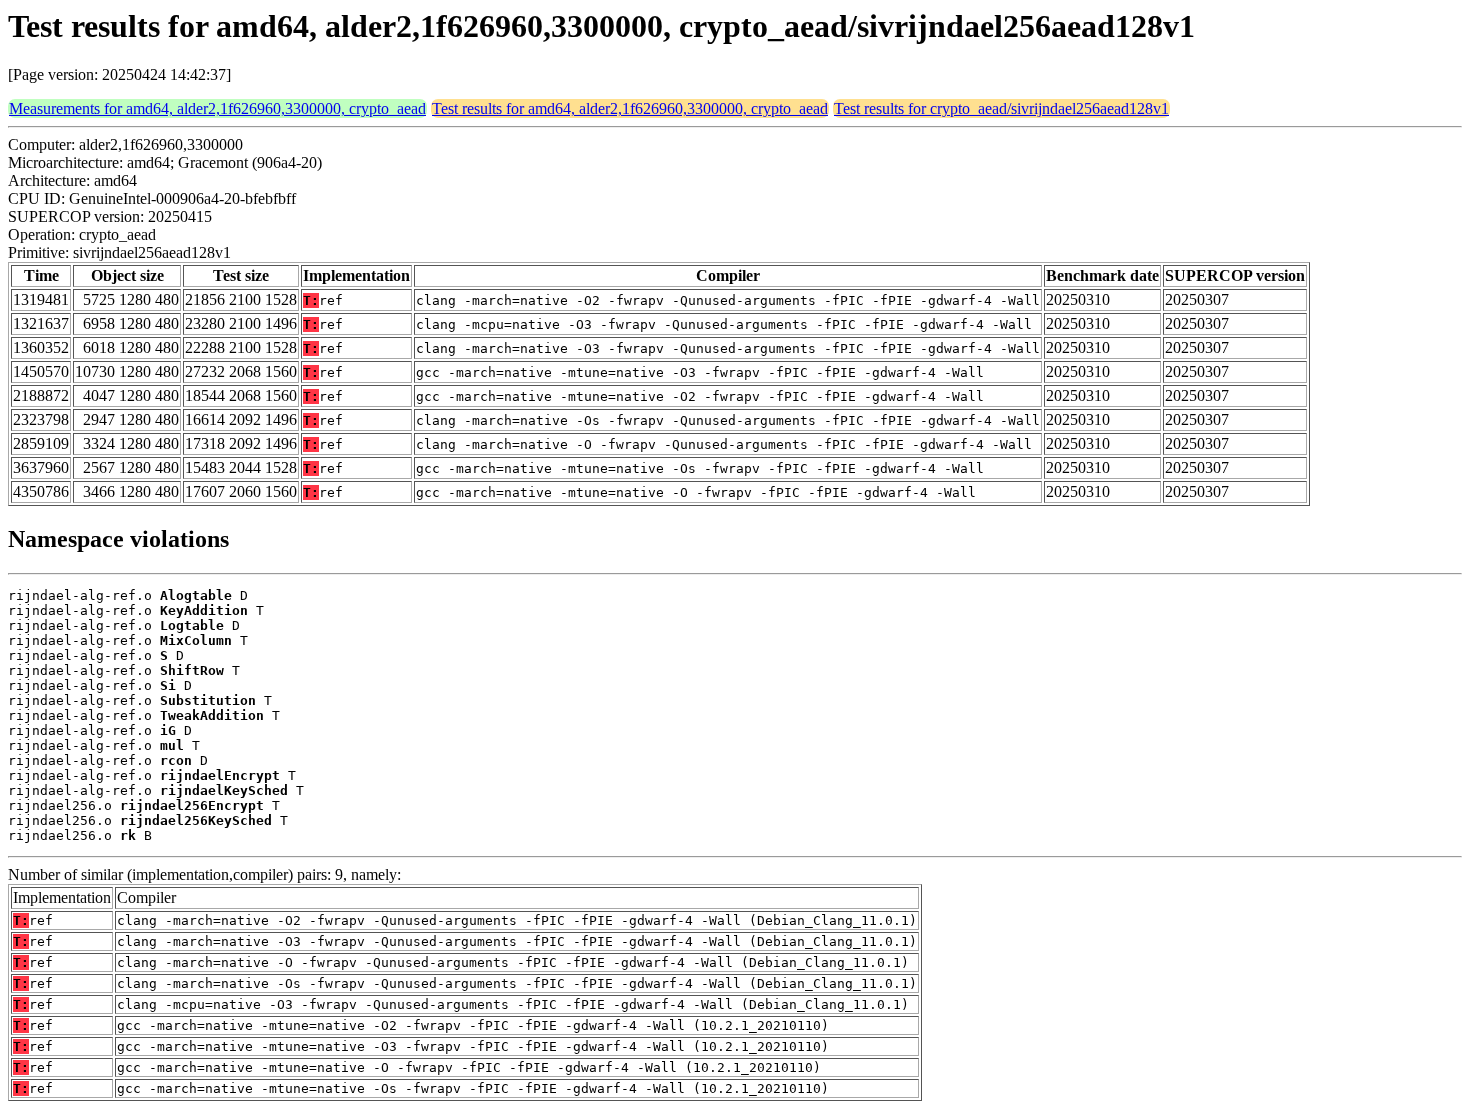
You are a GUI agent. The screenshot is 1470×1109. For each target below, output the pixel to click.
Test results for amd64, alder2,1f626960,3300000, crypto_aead (630, 108)
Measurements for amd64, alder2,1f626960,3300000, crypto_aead (217, 108)
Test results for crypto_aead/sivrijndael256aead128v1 (1001, 108)
